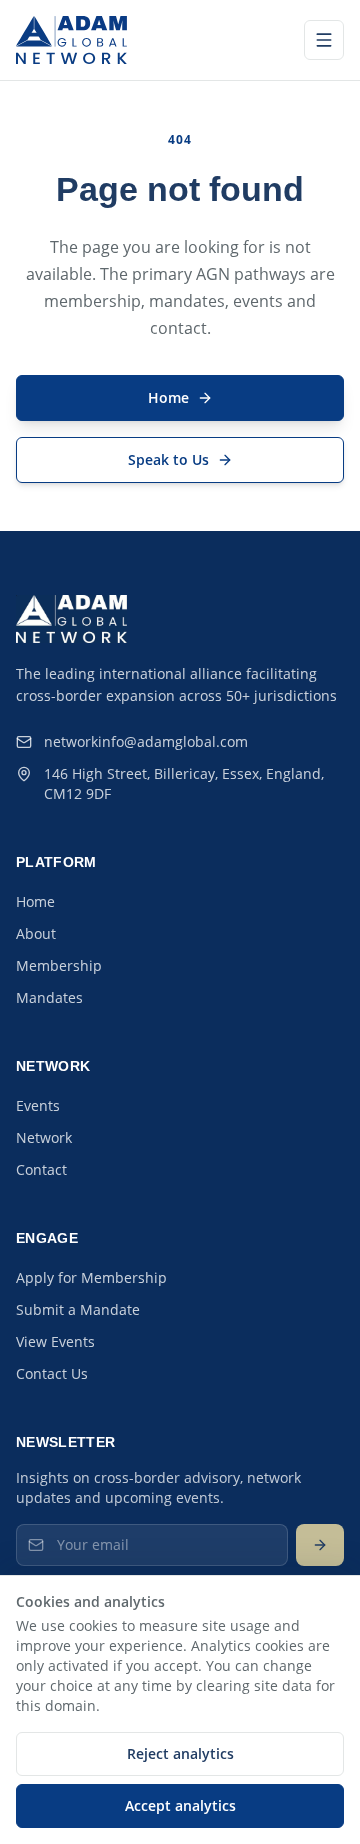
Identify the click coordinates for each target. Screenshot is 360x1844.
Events (38, 1105)
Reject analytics (180, 1753)
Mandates (49, 997)
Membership (59, 965)
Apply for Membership (91, 1277)
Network (44, 1137)
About (36, 933)
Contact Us (52, 1373)
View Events (55, 1341)
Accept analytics (180, 1805)
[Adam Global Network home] (71, 40)
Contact (41, 1169)
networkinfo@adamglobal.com (146, 741)
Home (35, 901)
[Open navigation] (324, 40)
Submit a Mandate (78, 1309)
